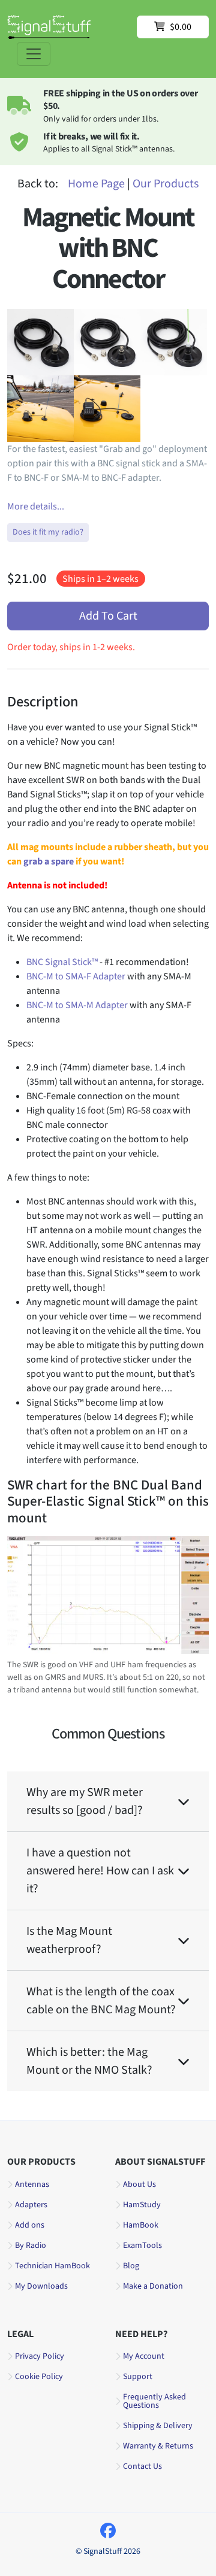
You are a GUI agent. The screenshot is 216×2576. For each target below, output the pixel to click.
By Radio (31, 2246)
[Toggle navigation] (34, 54)
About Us (139, 2184)
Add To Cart (108, 616)
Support (138, 2377)
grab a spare (49, 861)
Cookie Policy (39, 2377)
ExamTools (142, 2246)
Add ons (30, 2225)
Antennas (32, 2184)
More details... (36, 506)
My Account (144, 2356)
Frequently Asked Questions (154, 2401)
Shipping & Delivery (158, 2426)
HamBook (141, 2225)
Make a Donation (153, 2286)
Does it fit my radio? (48, 532)
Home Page (96, 184)
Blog (131, 2266)
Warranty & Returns (158, 2446)
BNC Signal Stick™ (62, 962)
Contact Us (142, 2466)
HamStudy (142, 2205)
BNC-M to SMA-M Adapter (77, 1005)
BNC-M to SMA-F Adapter (76, 976)
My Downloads (41, 2286)
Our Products (166, 184)
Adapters (31, 2205)
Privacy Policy (40, 2356)
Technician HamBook (52, 2266)
